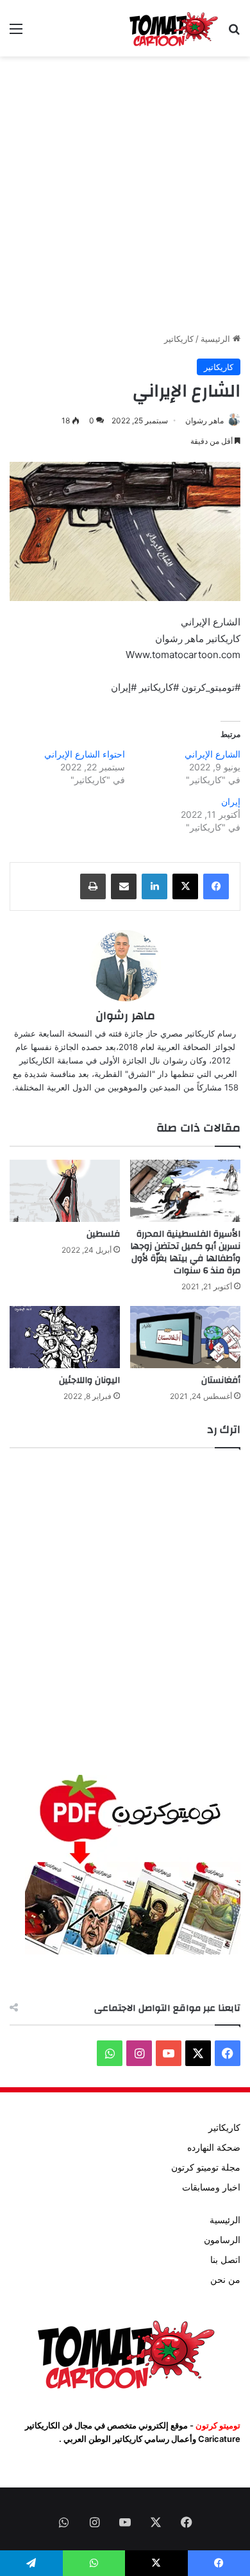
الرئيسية (217, 339)
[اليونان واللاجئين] (65, 1337)
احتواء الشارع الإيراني (85, 754)
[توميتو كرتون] (173, 28)
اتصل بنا (225, 2260)
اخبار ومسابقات (211, 2187)
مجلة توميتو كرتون (206, 2167)
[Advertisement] (125, 194)
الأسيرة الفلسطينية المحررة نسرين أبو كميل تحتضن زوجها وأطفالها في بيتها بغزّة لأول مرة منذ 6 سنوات (185, 1252)
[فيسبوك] (216, 886)
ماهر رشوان (204, 420)
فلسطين (103, 1234)
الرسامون (222, 2240)
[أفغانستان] (185, 1337)
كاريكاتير (179, 339)
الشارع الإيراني (213, 754)
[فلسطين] (65, 1191)
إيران (231, 801)
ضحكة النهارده (214, 2148)
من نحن (225, 2280)
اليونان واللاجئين (89, 1380)
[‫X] (185, 886)
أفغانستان (221, 1380)
